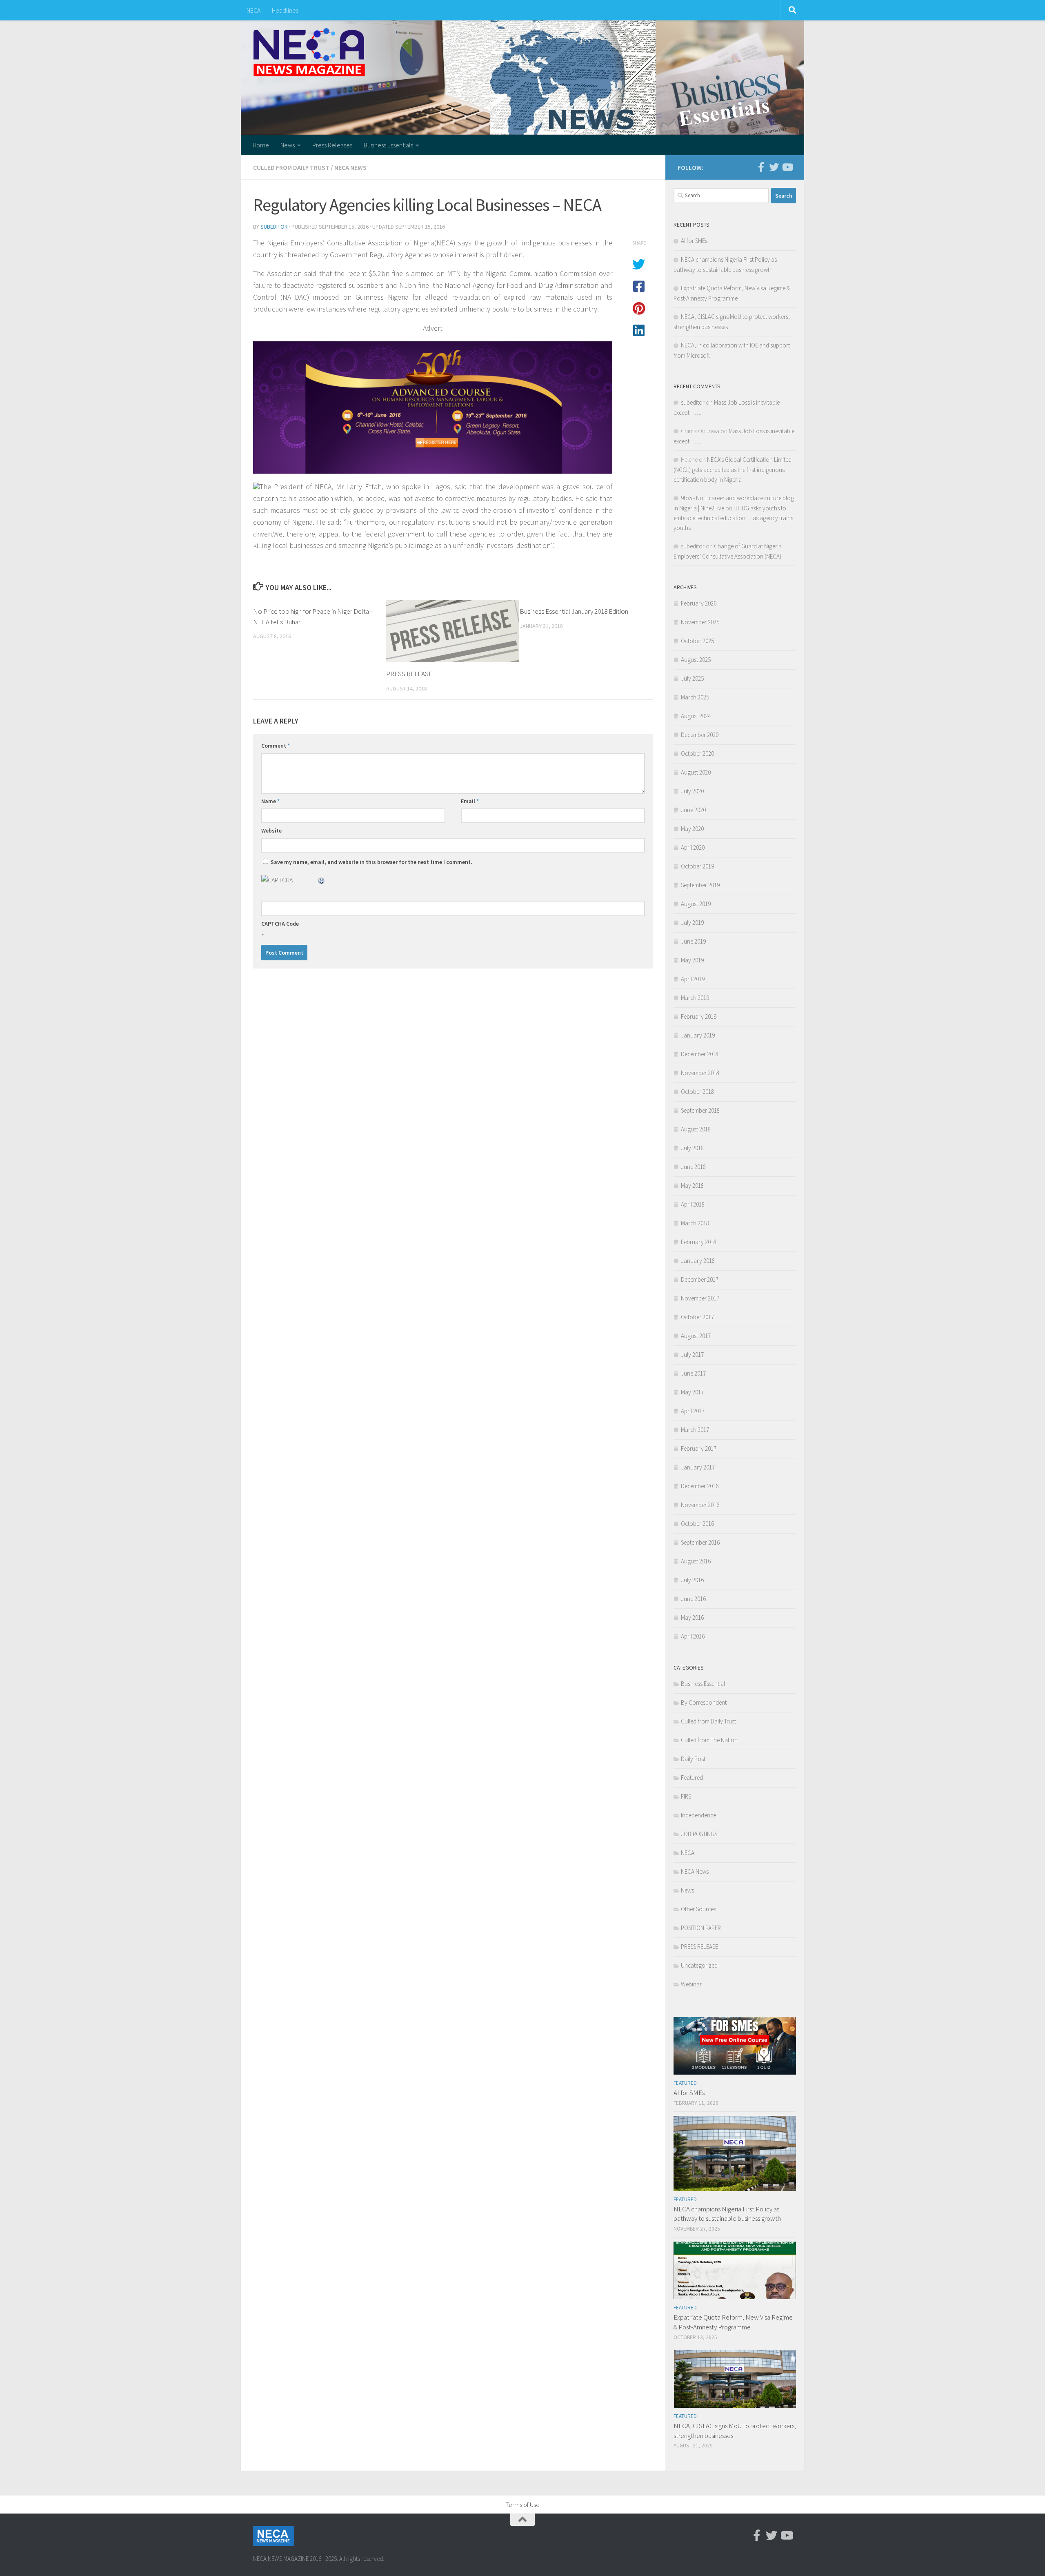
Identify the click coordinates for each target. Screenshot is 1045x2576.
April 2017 (693, 1411)
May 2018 (692, 1186)
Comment (276, 746)
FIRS (686, 1796)
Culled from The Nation (709, 1740)
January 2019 (698, 1035)
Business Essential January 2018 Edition (574, 611)
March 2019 (695, 998)
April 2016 (693, 1636)
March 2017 (695, 1430)
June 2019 (693, 941)
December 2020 (700, 735)
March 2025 (695, 697)
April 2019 (693, 979)
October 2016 (697, 1524)
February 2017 (699, 1448)
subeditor (274, 227)
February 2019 (699, 1016)
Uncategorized (699, 1965)
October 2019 (697, 866)
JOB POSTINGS (699, 1834)
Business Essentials (388, 145)
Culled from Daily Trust (291, 167)
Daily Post (693, 1759)
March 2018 (695, 1223)
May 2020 (692, 829)
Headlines (285, 10)
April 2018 (693, 1204)
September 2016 (700, 1542)
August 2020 (696, 772)
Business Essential (703, 1684)
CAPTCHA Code (280, 924)
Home (261, 145)
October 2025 (697, 641)
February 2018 (699, 1242)
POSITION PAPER (701, 1928)
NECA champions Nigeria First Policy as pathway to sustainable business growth (727, 2214)
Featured (692, 1778)
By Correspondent (704, 1702)
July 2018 (692, 1148)
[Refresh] (322, 880)
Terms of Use (522, 2505)
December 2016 (700, 1486)
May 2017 (692, 1392)
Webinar (691, 1984)
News (288, 145)
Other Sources (698, 1909)
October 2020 (697, 754)
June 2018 (693, 1167)
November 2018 (700, 1073)
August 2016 (696, 1561)
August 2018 (696, 1129)
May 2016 (692, 1618)
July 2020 (692, 791)
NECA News (350, 167)
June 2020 (693, 810)
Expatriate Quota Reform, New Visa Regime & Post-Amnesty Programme (733, 2322)
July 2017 (692, 1355)
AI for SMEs (694, 241)
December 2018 (700, 1054)
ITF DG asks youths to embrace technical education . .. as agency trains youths (733, 518)
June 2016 (693, 1599)
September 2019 (700, 885)
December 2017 (700, 1279)
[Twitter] (774, 167)
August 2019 (696, 904)
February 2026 (699, 603)
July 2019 (692, 923)
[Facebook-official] (761, 167)
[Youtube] (787, 167)
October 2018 (697, 1092)
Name (270, 801)
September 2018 (700, 1110)
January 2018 (698, 1261)
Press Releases (332, 145)
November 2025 (700, 622)
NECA (253, 10)
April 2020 (693, 847)
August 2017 (696, 1336)
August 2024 (696, 716)
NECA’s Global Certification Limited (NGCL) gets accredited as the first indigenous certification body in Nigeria (733, 470)
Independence (698, 1815)
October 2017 (697, 1317)
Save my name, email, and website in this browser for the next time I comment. (371, 862)
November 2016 (700, 1505)
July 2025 (692, 678)
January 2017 (698, 1467)
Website (271, 830)
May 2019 (692, 960)
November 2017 (700, 1298)
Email (470, 801)
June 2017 (693, 1373)
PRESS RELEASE (409, 674)
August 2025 (696, 660)
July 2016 (692, 1580)
